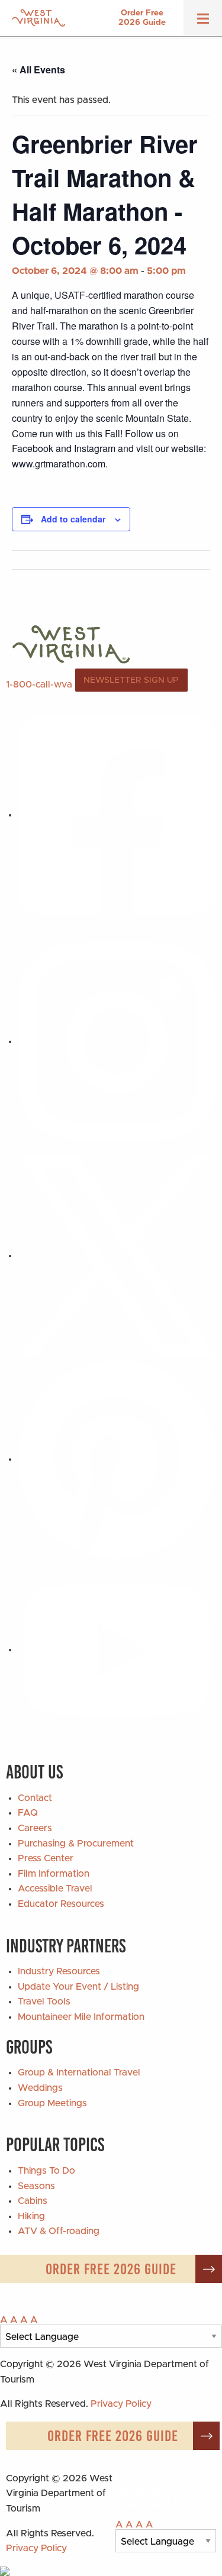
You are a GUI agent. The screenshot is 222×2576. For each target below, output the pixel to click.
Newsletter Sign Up (131, 680)
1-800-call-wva (39, 685)
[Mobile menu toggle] (203, 22)
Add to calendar (73, 519)
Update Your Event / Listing (78, 1987)
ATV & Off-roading (59, 2231)
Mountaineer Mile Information (81, 2017)
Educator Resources (61, 1904)
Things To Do (46, 2171)
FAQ (28, 1813)
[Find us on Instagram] (117, 1041)
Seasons (36, 2186)
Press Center (46, 1858)
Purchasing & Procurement (76, 1844)
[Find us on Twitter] (117, 1255)
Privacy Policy (121, 2404)
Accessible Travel (55, 1889)
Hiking (31, 2216)
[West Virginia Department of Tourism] (38, 18)
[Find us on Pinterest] (117, 1459)
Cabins (33, 2201)
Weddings (40, 2088)
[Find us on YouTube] (117, 1649)
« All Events (38, 70)
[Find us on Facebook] (117, 815)
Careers (35, 1828)
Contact (35, 1798)
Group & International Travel (79, 2073)
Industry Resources (59, 1971)
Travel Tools (44, 2002)
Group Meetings (52, 2103)
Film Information (54, 1874)
